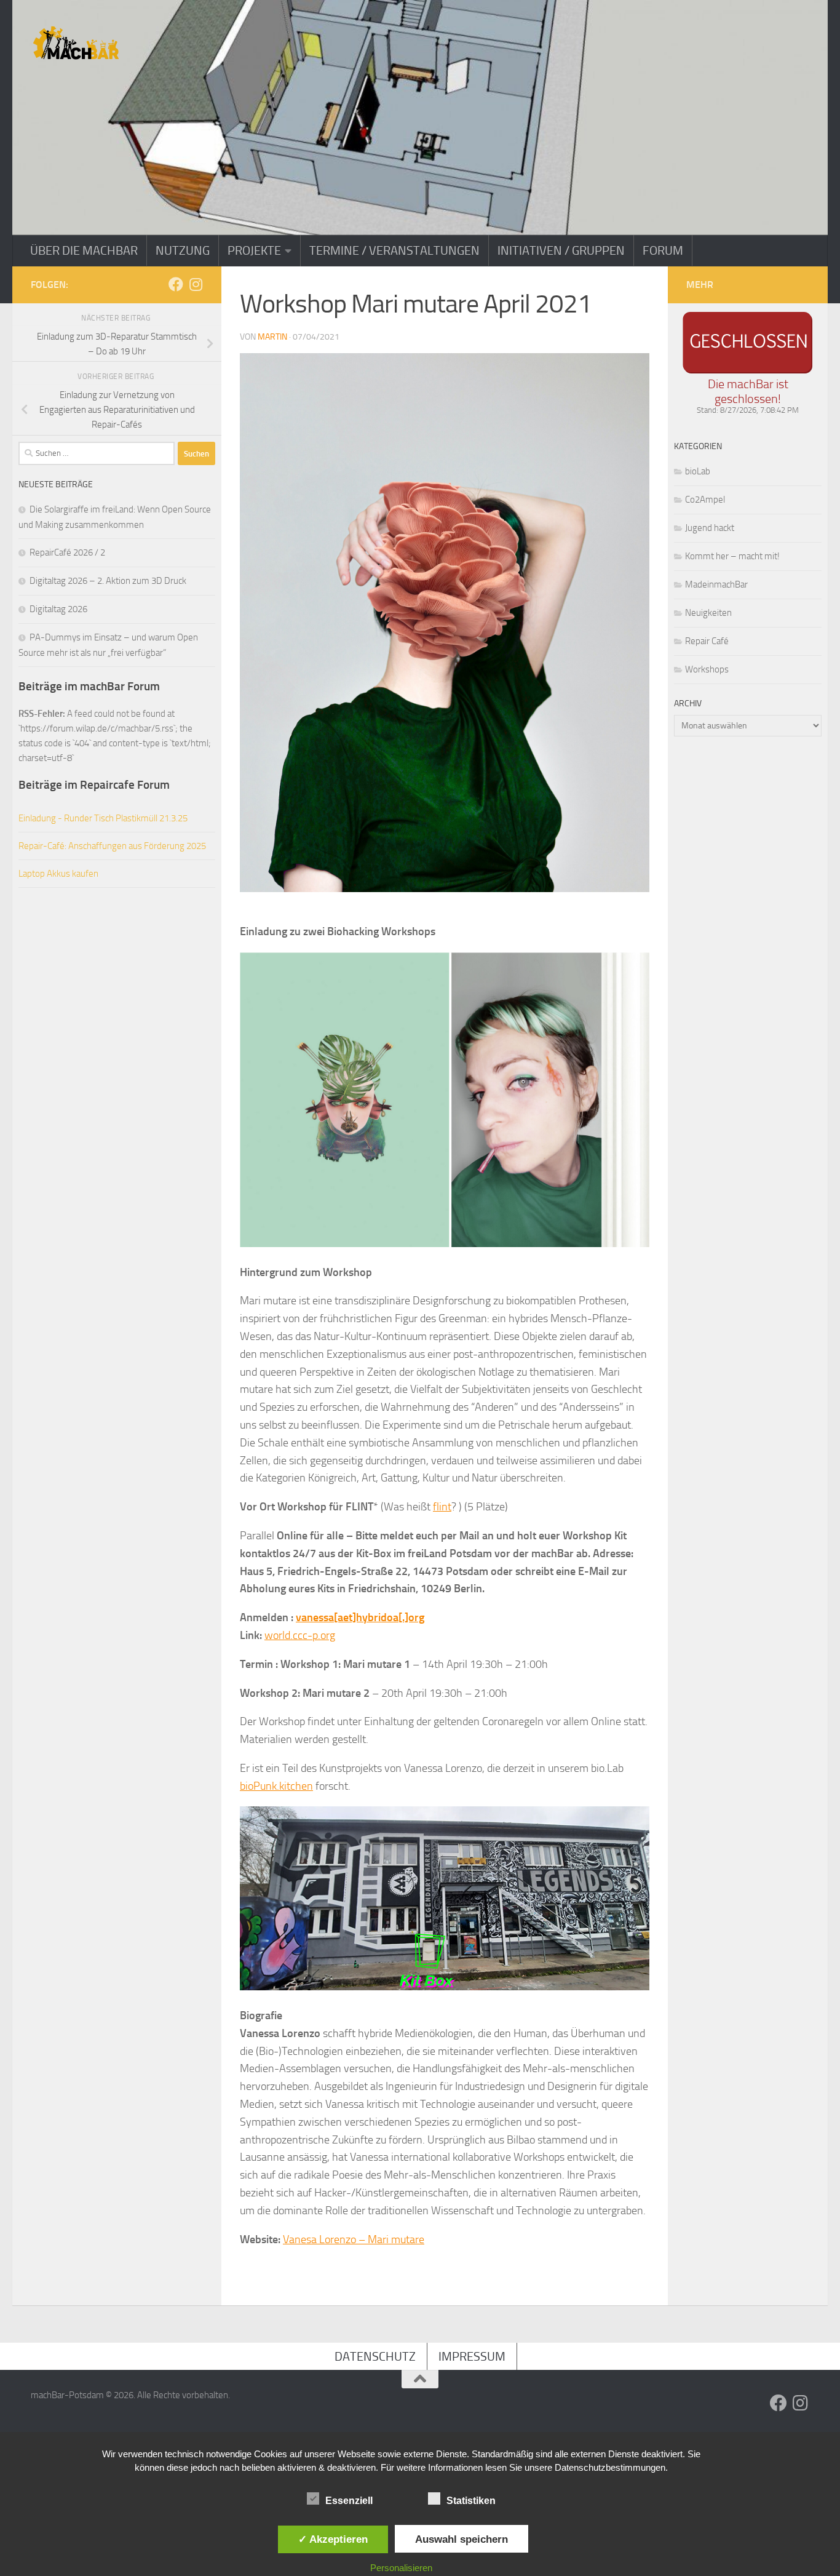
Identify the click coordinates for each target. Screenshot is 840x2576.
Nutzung (183, 250)
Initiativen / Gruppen (561, 250)
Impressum (472, 2356)
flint (442, 1507)
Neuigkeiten (708, 613)
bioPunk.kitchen (276, 1786)
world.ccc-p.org (300, 1635)
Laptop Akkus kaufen (58, 874)
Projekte (254, 250)
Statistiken (471, 2501)
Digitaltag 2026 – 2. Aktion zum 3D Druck (108, 581)
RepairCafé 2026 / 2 (67, 552)
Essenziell (349, 2501)
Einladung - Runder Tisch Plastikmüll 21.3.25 (103, 818)
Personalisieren (401, 2568)
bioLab (698, 471)
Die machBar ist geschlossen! (748, 391)
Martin (272, 337)
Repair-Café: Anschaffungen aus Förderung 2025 (112, 846)
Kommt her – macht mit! (732, 556)
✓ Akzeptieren (333, 2539)
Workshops (707, 669)
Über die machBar (84, 250)
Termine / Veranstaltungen (394, 250)
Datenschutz (375, 2356)
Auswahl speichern (462, 2539)
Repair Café (707, 641)
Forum (663, 250)
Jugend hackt (710, 528)
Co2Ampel (705, 500)
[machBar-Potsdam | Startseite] (76, 43)
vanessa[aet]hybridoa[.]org (360, 1617)
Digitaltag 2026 (58, 609)
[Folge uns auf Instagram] (196, 284)
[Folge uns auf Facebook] (176, 284)
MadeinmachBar (716, 584)
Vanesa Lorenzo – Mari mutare (354, 2239)
